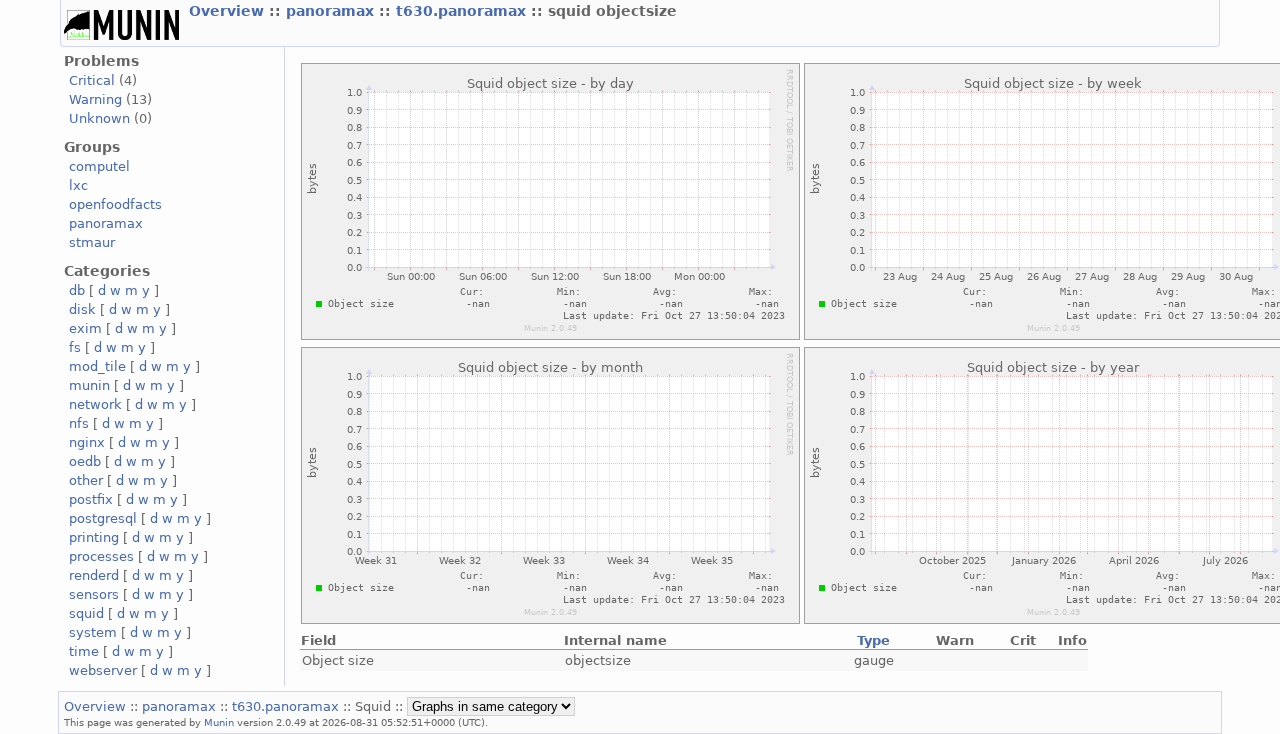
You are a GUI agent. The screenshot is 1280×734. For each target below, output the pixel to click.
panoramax (332, 11)
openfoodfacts (115, 204)
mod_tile (97, 366)
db (77, 290)
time (84, 651)
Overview (229, 11)
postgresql (103, 518)
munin (89, 385)
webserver (103, 670)
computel (99, 166)
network (95, 404)
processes (101, 556)
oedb (85, 461)
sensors (94, 594)
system (93, 632)
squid (86, 613)
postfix (91, 499)
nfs (79, 423)
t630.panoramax (463, 11)
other (86, 480)
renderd (94, 575)
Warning (95, 99)
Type (873, 640)
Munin (219, 722)
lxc (78, 185)
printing (94, 537)
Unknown (99, 118)
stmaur (92, 242)
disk (82, 309)
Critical (92, 80)
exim (85, 328)
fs (75, 347)
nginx (87, 442)
